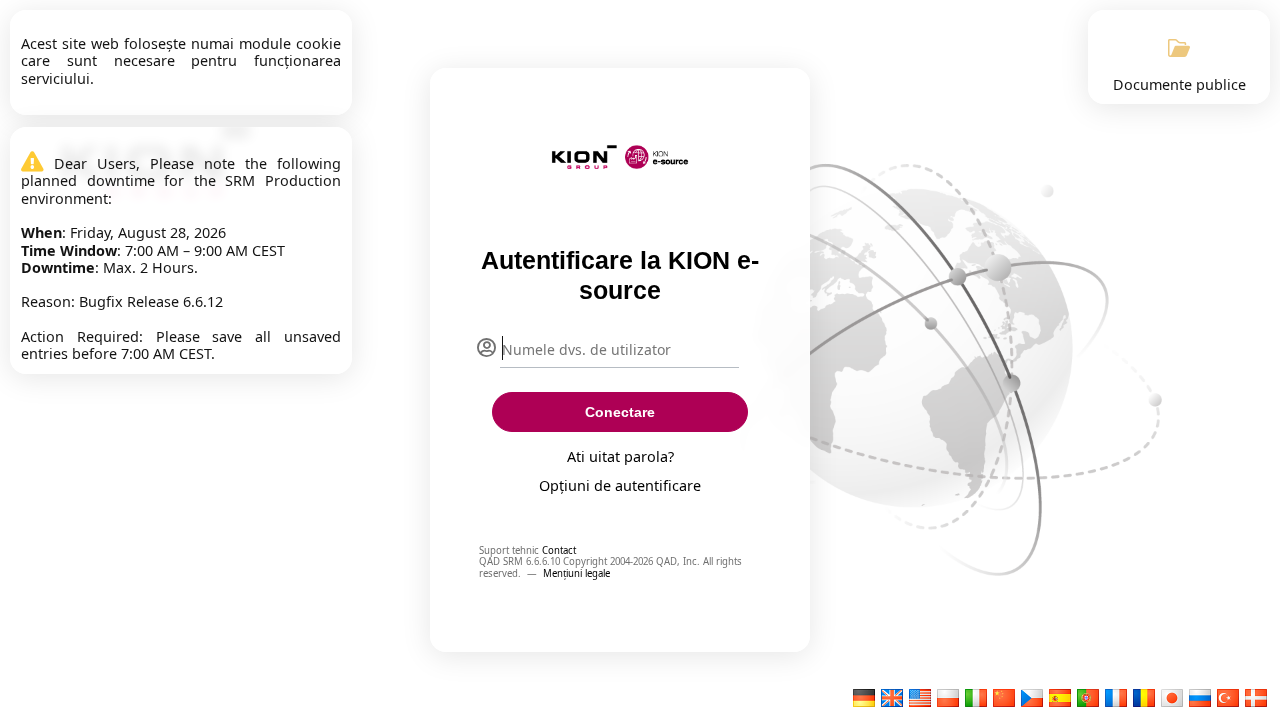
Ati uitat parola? (620, 456)
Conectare (620, 412)
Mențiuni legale (576, 573)
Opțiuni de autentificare (620, 485)
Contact (559, 550)
